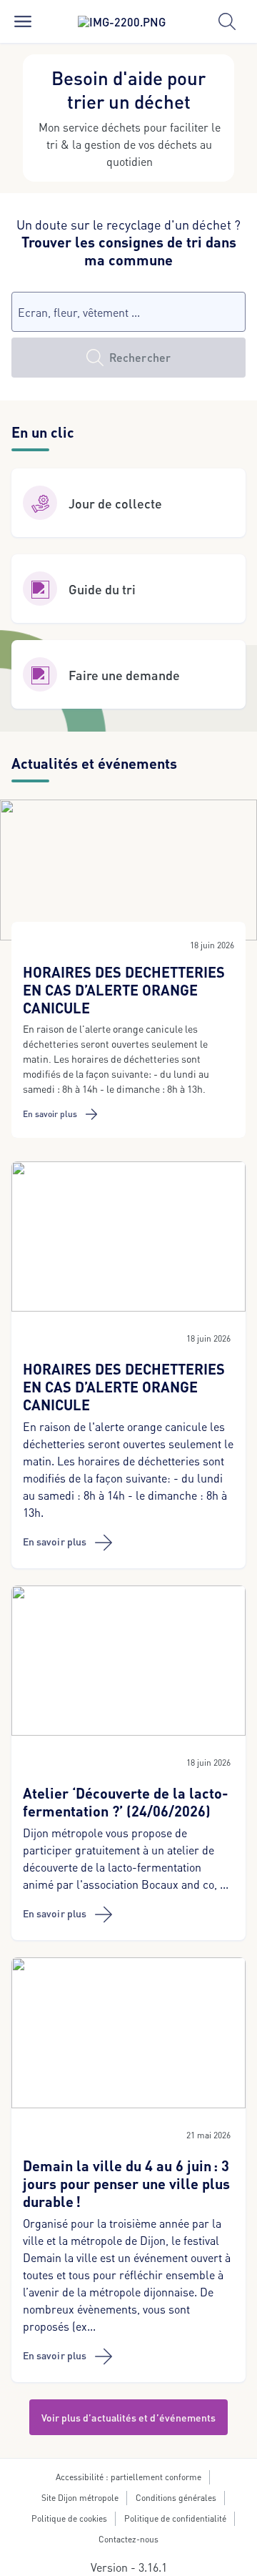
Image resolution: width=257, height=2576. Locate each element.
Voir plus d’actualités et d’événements (129, 2417)
